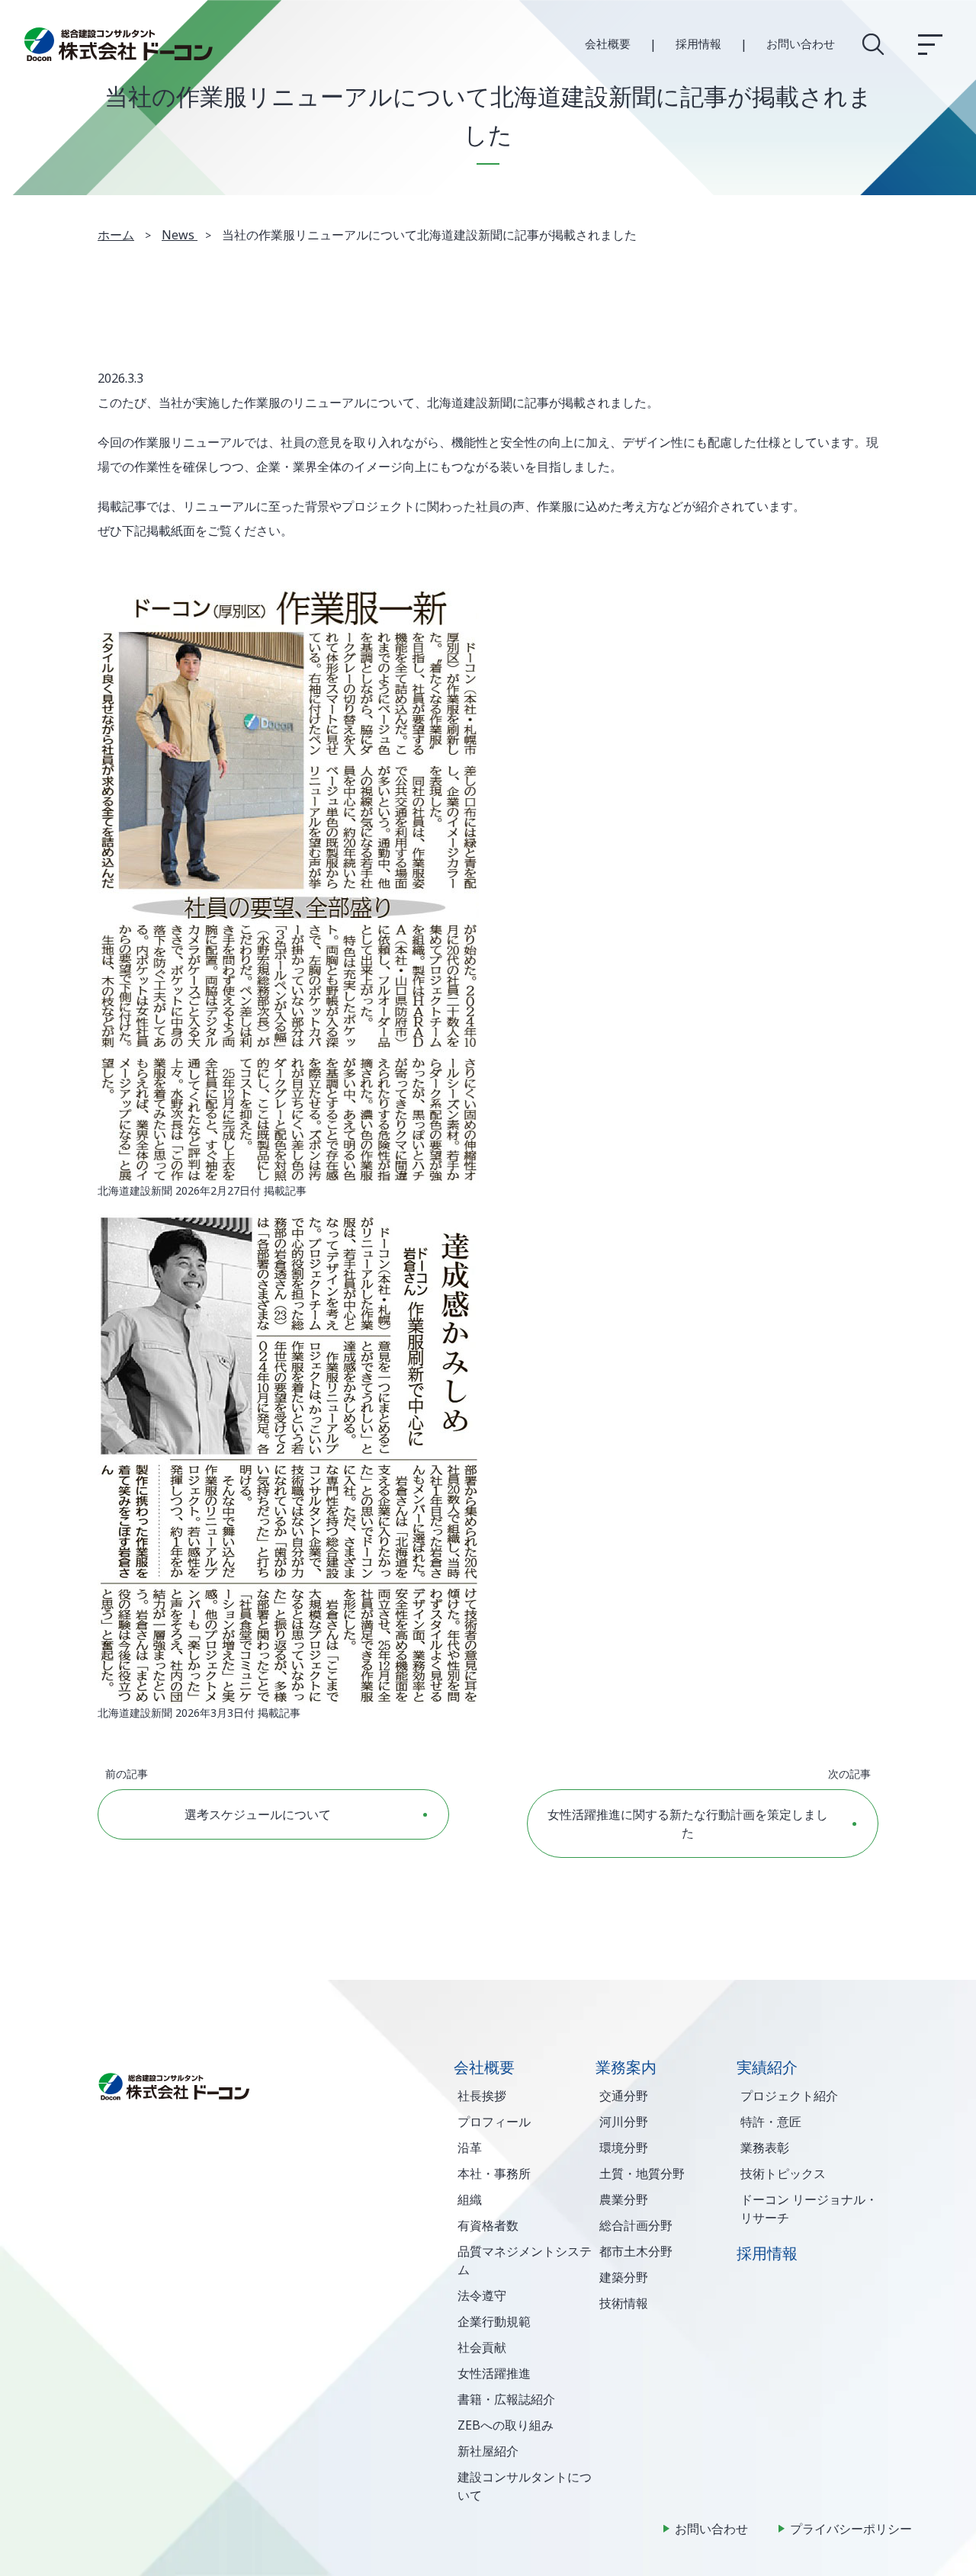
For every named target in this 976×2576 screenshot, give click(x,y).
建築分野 (624, 2277)
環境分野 (624, 2148)
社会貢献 (482, 2347)
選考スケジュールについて (258, 1814)
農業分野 (624, 2199)
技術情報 (624, 2303)
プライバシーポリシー (851, 2529)
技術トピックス (783, 2173)
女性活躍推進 (494, 2373)
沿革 (470, 2148)
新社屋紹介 (488, 2451)
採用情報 (698, 43)
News (180, 235)
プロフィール (494, 2122)
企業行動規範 (494, 2321)
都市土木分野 (636, 2251)
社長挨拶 (482, 2096)
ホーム (116, 235)
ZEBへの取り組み (506, 2425)
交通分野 (624, 2096)
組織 (470, 2199)
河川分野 (624, 2122)
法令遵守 (482, 2295)
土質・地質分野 (642, 2173)
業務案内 (626, 2067)
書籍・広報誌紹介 (506, 2399)
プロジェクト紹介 (789, 2096)
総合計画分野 (636, 2225)
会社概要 (608, 43)
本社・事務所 (494, 2173)
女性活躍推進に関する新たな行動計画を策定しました (688, 1824)
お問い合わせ (801, 43)
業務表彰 (765, 2148)
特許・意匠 (771, 2122)
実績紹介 (767, 2067)
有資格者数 (488, 2225)
